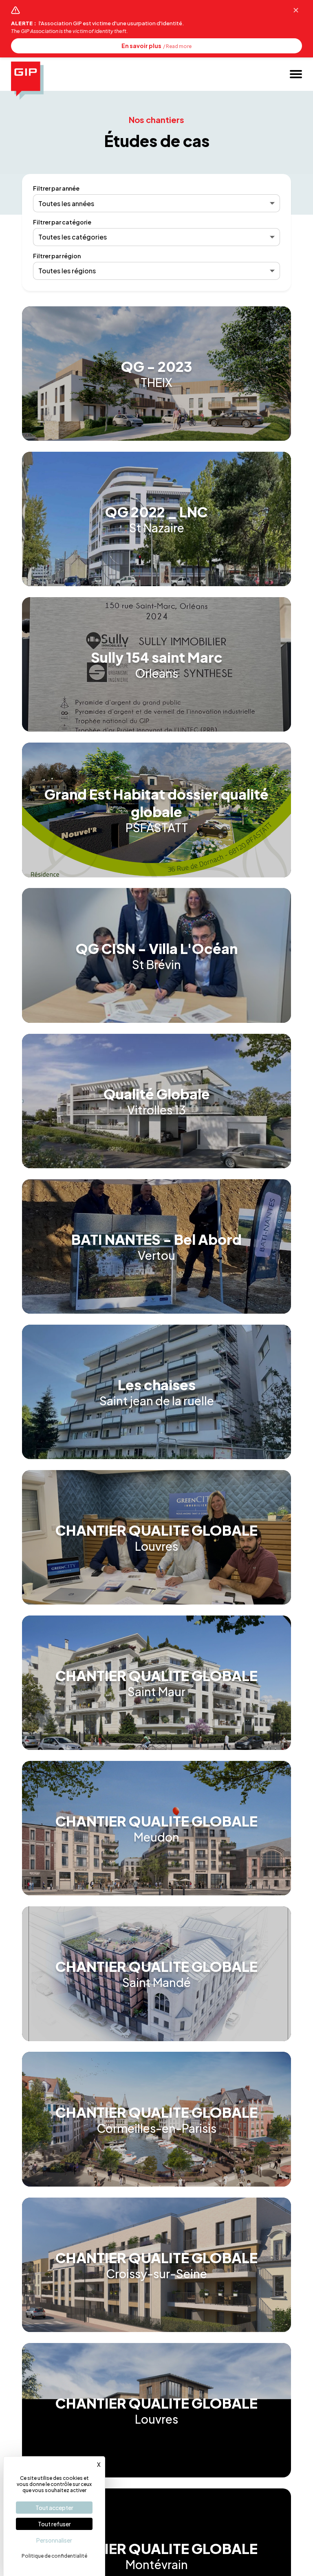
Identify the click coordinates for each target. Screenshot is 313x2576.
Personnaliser (54, 2540)
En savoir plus (156, 46)
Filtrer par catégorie (62, 222)
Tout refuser (54, 2524)
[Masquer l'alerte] (296, 10)
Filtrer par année (56, 188)
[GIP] (27, 80)
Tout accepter (54, 2508)
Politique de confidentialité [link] (54, 2556)
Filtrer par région (57, 256)
